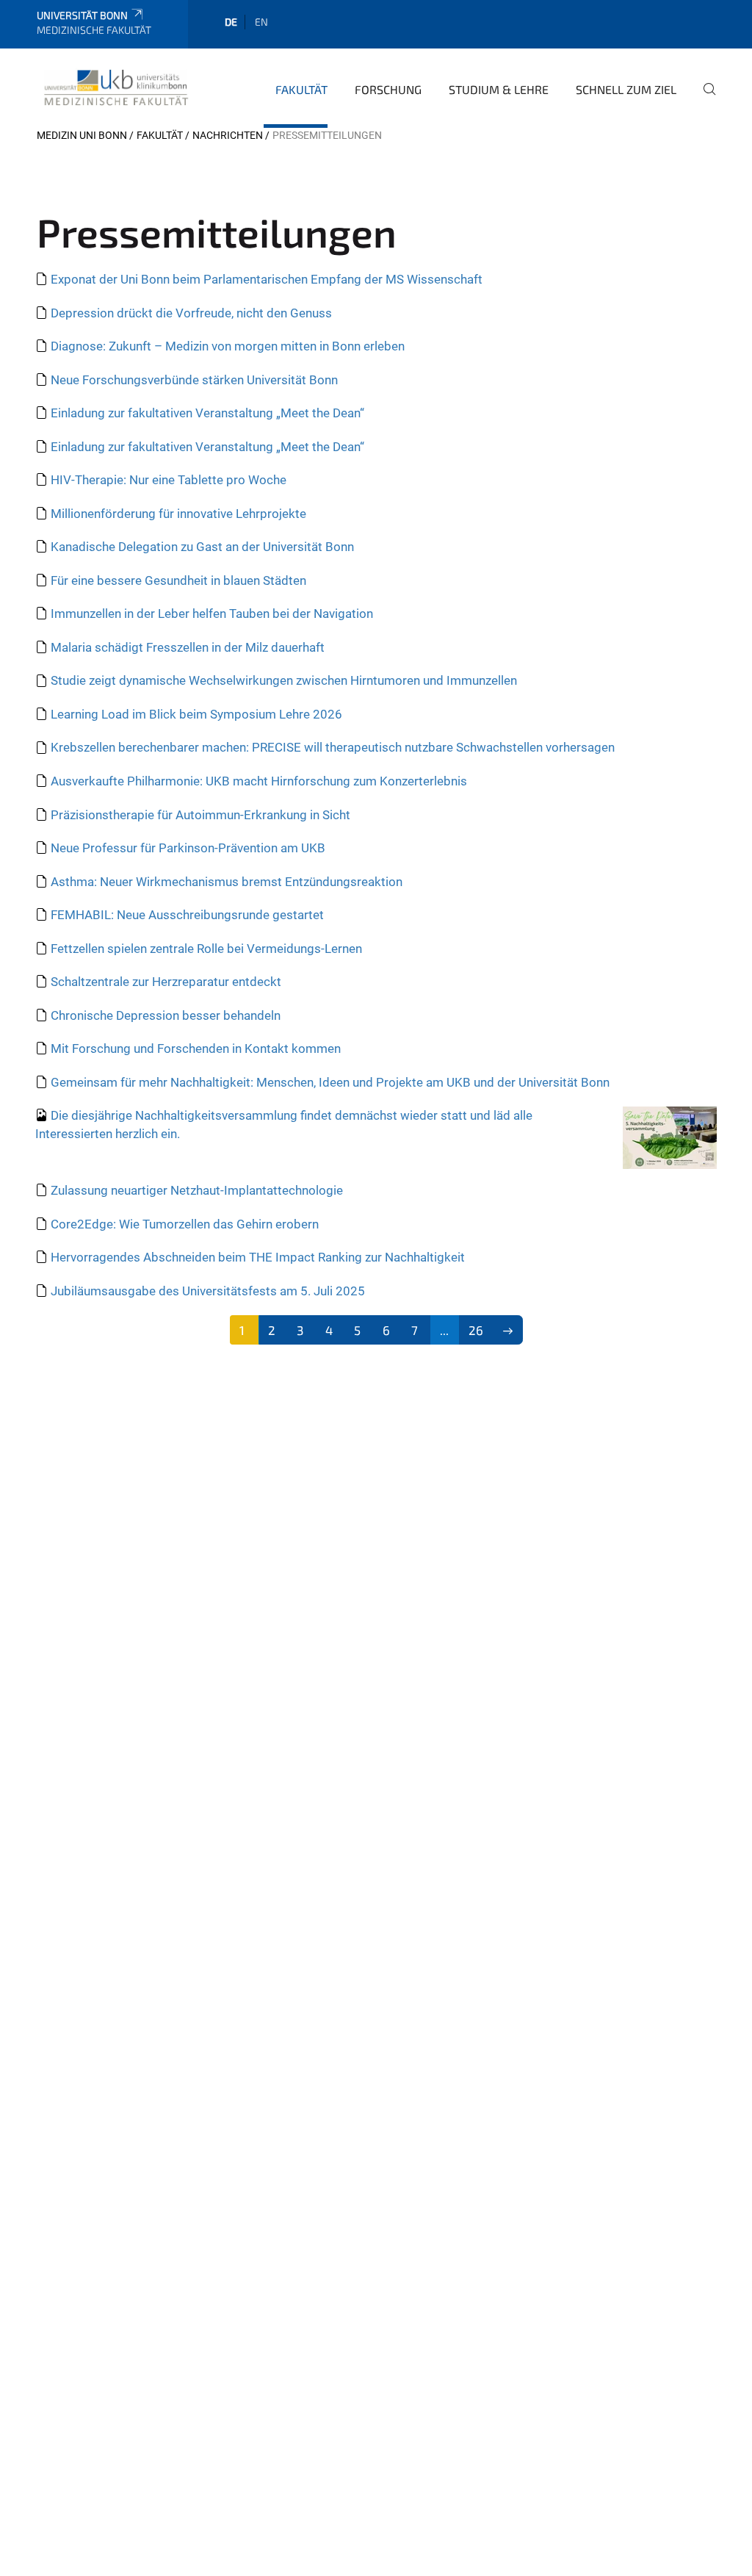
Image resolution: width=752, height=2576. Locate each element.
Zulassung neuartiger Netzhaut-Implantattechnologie (197, 1190)
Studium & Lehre (499, 89)
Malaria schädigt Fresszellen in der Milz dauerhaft (188, 647)
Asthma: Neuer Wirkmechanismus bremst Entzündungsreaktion (227, 882)
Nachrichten (228, 135)
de (231, 22)
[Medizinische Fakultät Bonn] (116, 87)
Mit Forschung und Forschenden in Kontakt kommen (196, 1048)
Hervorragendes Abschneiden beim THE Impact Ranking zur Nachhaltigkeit (258, 1257)
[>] (508, 1330)
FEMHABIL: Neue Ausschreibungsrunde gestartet (187, 915)
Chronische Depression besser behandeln (166, 1015)
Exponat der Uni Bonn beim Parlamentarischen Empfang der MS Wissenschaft (267, 279)
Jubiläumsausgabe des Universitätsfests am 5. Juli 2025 (208, 1291)
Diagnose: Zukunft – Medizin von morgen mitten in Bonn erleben (228, 346)
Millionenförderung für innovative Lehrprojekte (178, 514)
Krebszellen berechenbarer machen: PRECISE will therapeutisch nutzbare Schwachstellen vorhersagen (333, 747)
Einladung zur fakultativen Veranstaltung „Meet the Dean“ (207, 413)
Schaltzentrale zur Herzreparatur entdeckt (166, 982)
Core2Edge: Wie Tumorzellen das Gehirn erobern (185, 1224)
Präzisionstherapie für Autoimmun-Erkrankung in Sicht (200, 815)
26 (476, 1330)
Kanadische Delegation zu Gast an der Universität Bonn (202, 547)
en (261, 22)
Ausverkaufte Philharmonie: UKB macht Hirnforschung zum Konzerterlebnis (259, 781)
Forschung (388, 89)
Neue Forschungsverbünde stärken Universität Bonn (194, 380)
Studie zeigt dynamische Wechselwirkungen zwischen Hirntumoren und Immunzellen (284, 680)
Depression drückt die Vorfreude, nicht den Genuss (191, 313)
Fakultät (301, 89)
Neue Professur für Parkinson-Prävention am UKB (188, 848)
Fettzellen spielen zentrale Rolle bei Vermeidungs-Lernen (206, 949)
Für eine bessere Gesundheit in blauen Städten (178, 580)
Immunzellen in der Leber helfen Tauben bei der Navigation (212, 614)
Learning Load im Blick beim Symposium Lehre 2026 (196, 714)
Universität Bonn (82, 15)
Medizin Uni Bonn (82, 135)
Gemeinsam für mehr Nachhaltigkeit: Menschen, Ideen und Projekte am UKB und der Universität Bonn (330, 1082)
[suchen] (704, 99)
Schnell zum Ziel (626, 89)
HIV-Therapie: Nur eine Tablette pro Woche (169, 480)
